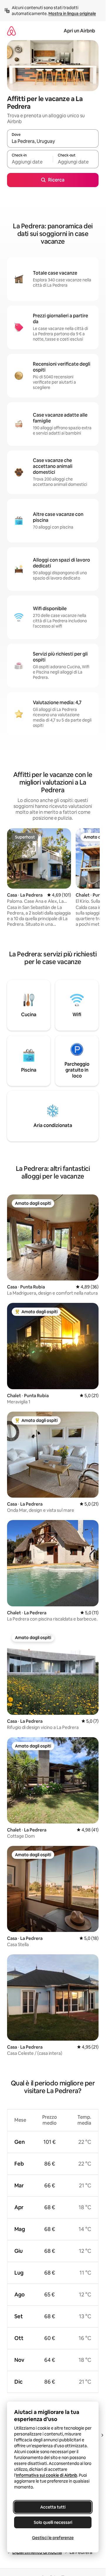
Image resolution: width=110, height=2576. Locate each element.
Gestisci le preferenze (53, 2538)
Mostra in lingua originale (72, 14)
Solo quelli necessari (53, 2522)
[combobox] (53, 141)
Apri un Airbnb (79, 31)
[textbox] (30, 162)
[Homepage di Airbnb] (11, 31)
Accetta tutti (53, 2507)
